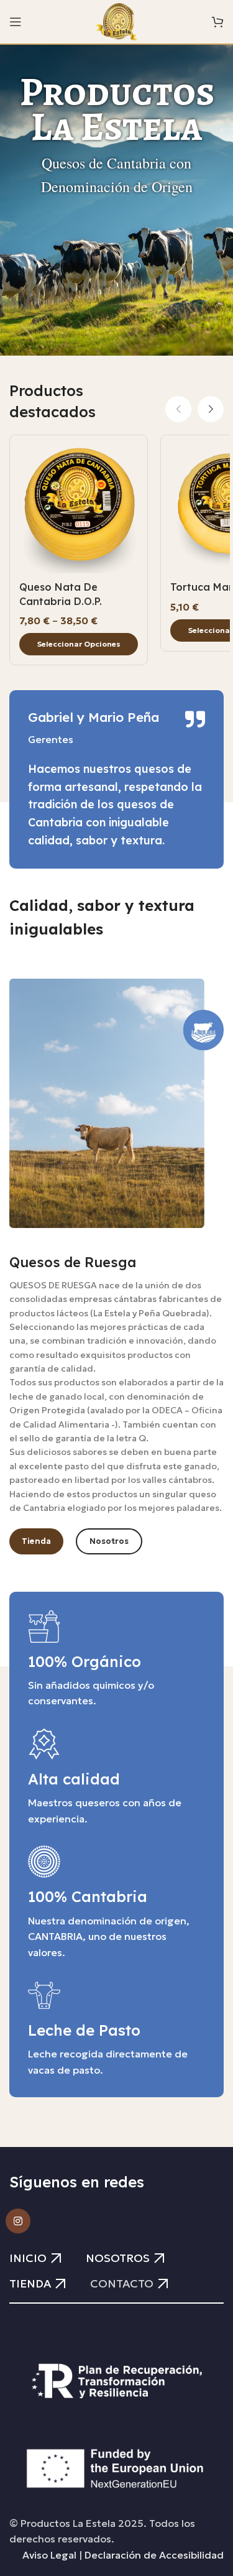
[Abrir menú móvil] (16, 22)
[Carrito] (217, 22)
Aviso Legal (49, 2555)
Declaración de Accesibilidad (154, 2555)
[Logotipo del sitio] (116, 21)
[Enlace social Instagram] (18, 2221)
